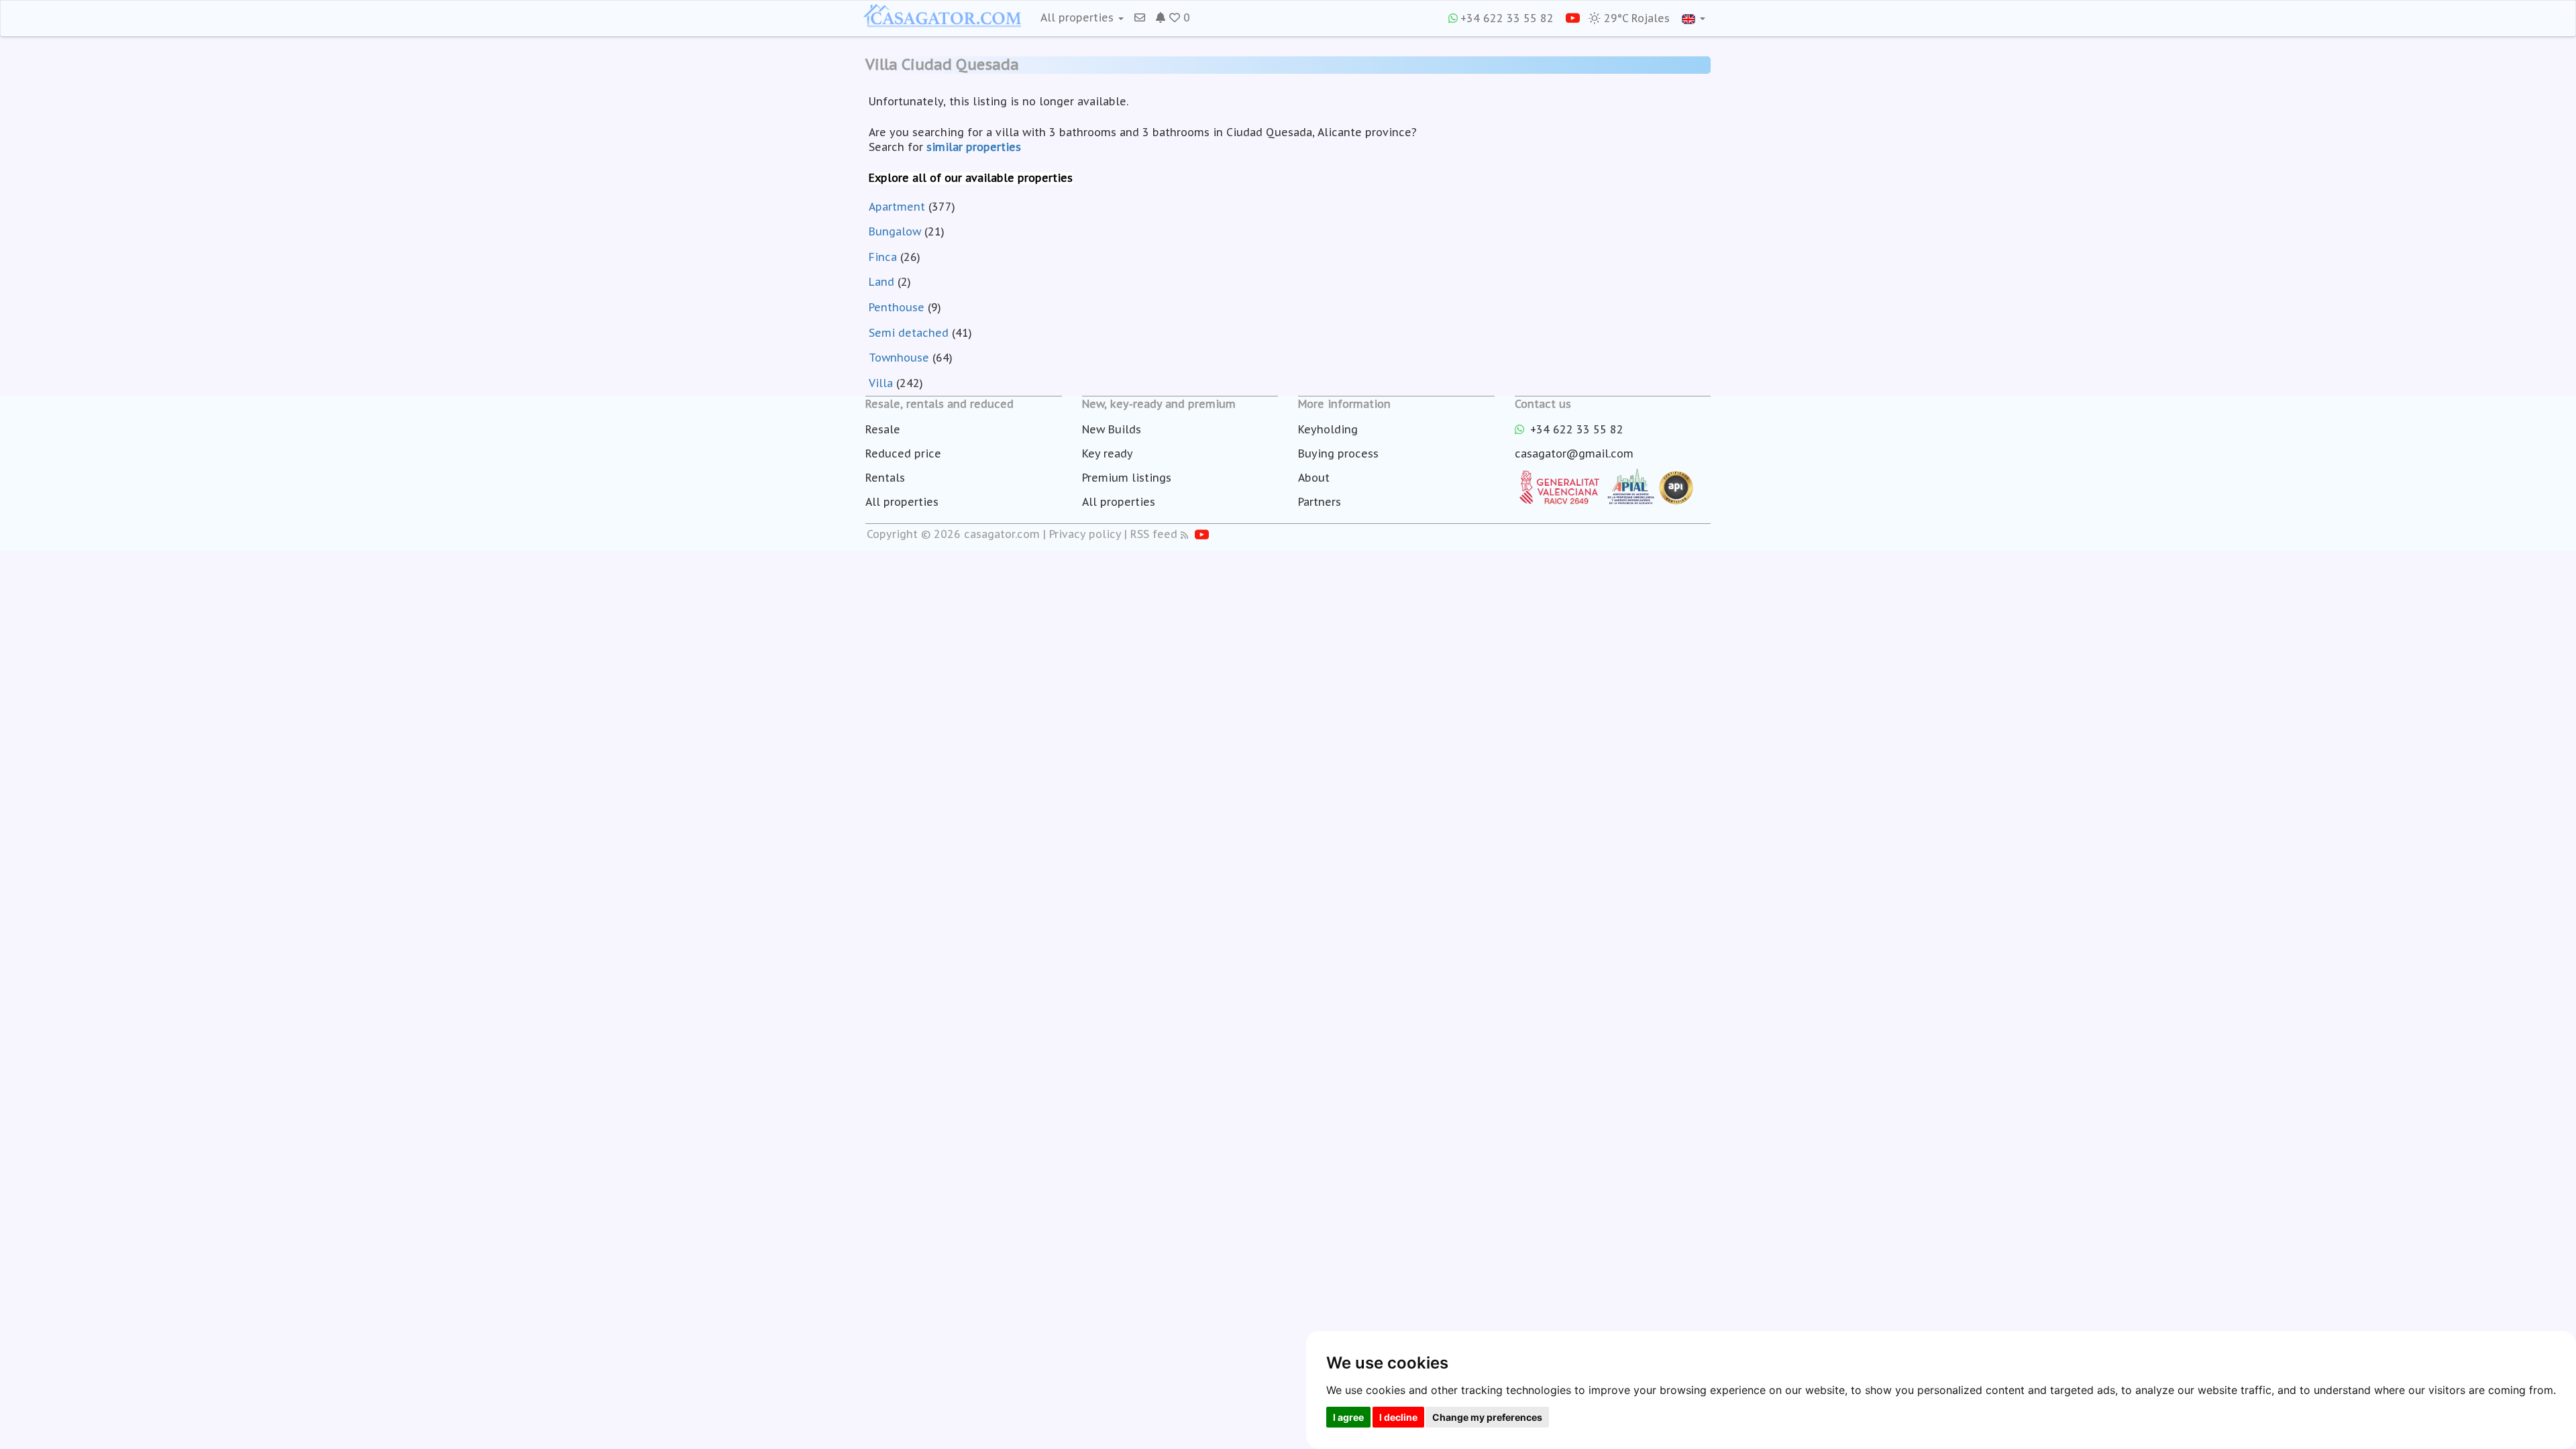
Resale (883, 429)
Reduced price (903, 453)
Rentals (885, 478)
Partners (1320, 502)
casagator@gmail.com (1574, 453)
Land (881, 282)
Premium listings (1127, 478)
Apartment (897, 207)
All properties (902, 502)
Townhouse (899, 358)
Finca (883, 257)
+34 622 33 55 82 (1507, 18)
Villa (881, 383)
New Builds (1112, 429)
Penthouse (897, 307)
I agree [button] (1348, 1417)
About (1314, 478)
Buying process (1338, 453)
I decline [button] (1398, 1417)
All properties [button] (1079, 17)
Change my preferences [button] (1487, 1417)
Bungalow (895, 231)
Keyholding (1328, 429)
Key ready (1108, 453)
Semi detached (909, 333)
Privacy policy (1085, 534)
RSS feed (1154, 534)
